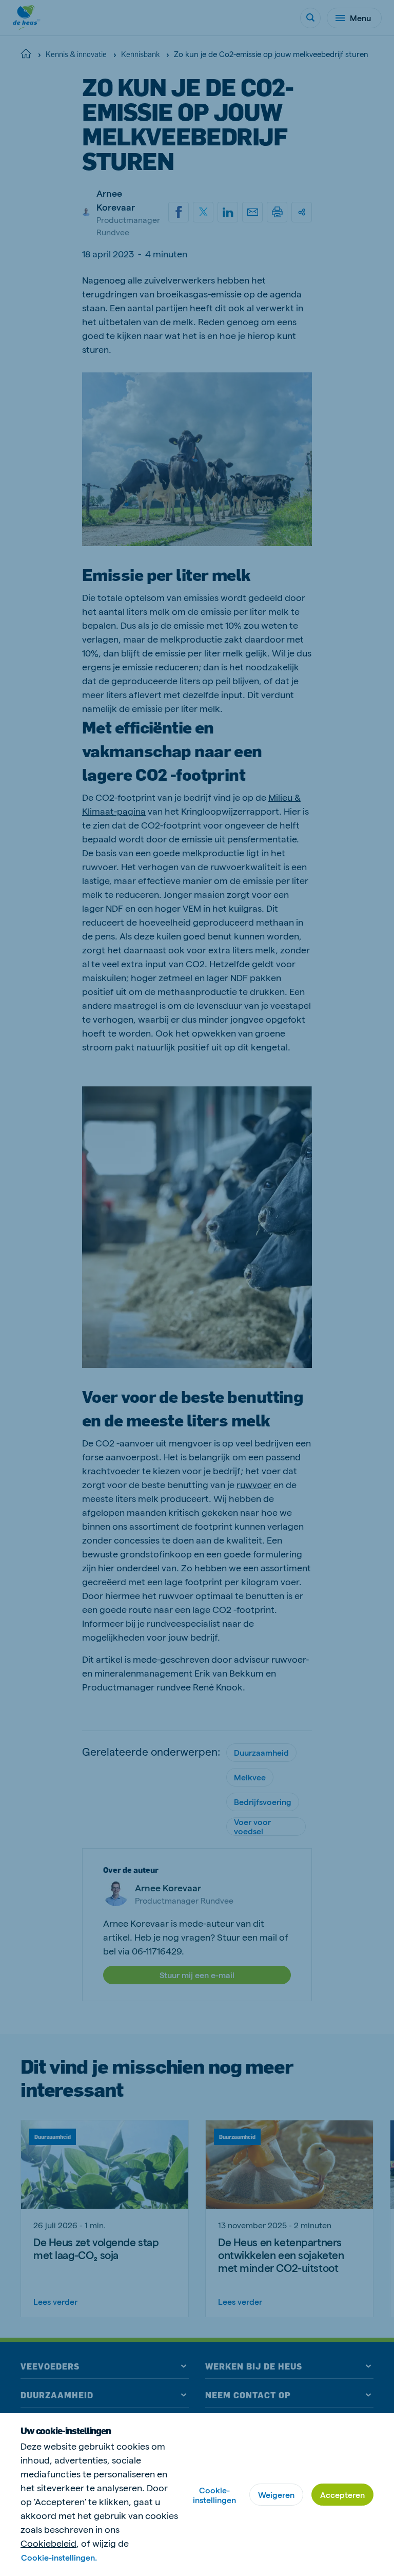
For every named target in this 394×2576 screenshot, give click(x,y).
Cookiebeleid (48, 2543)
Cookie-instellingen (214, 2495)
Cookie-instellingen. (59, 2557)
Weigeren (276, 2495)
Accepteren (342, 2495)
